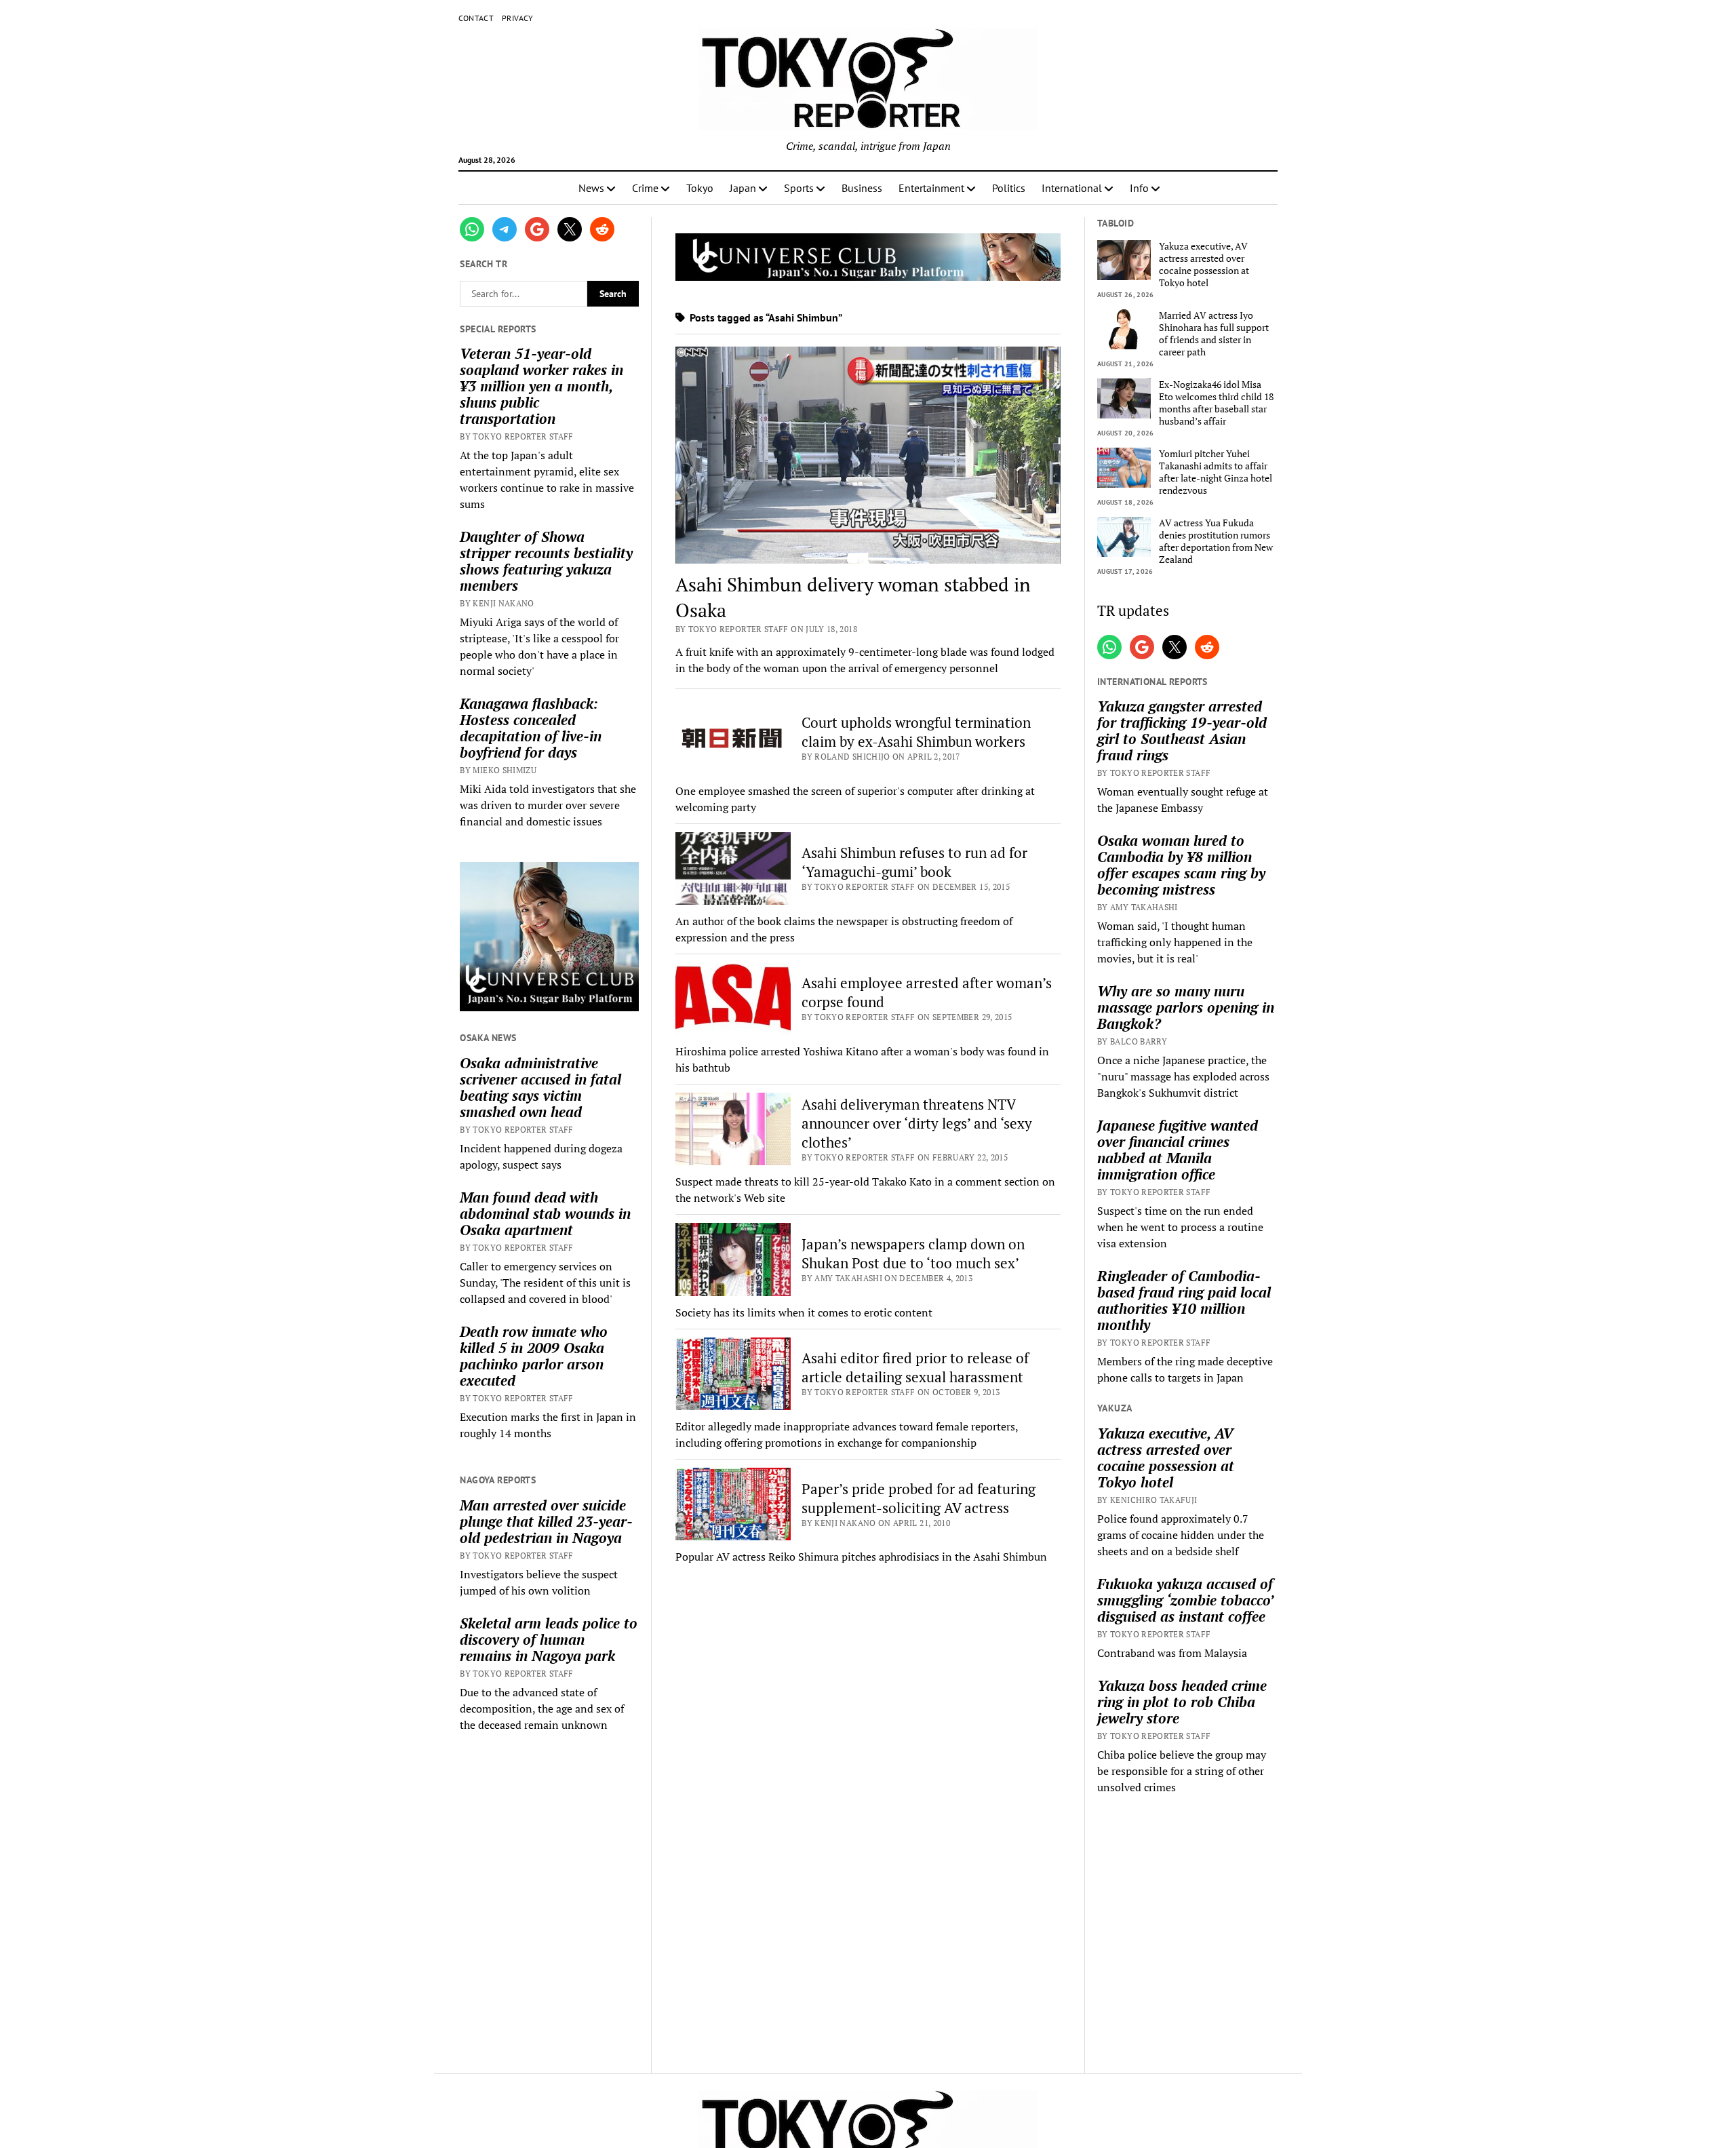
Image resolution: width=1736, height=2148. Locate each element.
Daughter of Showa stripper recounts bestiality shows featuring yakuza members (546, 561)
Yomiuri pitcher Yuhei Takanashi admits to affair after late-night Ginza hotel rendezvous (1216, 472)
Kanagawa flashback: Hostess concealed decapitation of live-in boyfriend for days (531, 728)
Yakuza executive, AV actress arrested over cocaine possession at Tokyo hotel (1204, 265)
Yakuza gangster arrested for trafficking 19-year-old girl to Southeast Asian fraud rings (1182, 730)
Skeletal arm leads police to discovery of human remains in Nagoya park (549, 1639)
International (1072, 188)
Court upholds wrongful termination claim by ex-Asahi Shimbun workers (916, 732)
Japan (743, 188)
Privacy (518, 18)
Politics (1009, 188)
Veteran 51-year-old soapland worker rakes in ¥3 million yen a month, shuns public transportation (541, 386)
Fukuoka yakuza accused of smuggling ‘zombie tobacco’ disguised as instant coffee (1185, 1600)
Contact (476, 18)
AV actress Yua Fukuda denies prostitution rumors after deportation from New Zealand (1216, 541)
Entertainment (931, 188)
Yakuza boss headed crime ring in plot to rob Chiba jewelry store (1182, 1702)
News (591, 188)
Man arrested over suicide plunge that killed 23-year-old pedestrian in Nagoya (546, 1521)
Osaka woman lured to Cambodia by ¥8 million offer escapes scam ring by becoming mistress (1181, 865)
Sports (799, 188)
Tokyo (700, 188)
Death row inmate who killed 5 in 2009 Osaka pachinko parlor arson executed (534, 1356)
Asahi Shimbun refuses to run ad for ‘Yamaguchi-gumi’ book (914, 862)
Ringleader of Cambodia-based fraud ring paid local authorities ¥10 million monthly (1184, 1300)
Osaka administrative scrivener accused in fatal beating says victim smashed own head (540, 1087)
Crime (645, 188)
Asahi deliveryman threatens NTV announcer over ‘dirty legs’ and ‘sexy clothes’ (917, 1123)
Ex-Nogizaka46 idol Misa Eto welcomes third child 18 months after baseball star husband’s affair (1216, 403)
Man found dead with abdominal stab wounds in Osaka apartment (545, 1213)
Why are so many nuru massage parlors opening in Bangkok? (1186, 1007)
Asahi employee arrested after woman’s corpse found (927, 992)
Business (862, 188)
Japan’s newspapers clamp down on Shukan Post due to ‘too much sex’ (913, 1253)
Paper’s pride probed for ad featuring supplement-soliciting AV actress (919, 1498)
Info (1139, 188)
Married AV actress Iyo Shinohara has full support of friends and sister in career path (1214, 334)
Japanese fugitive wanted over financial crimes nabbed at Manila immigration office (1178, 1150)
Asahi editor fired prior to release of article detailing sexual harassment (915, 1367)
